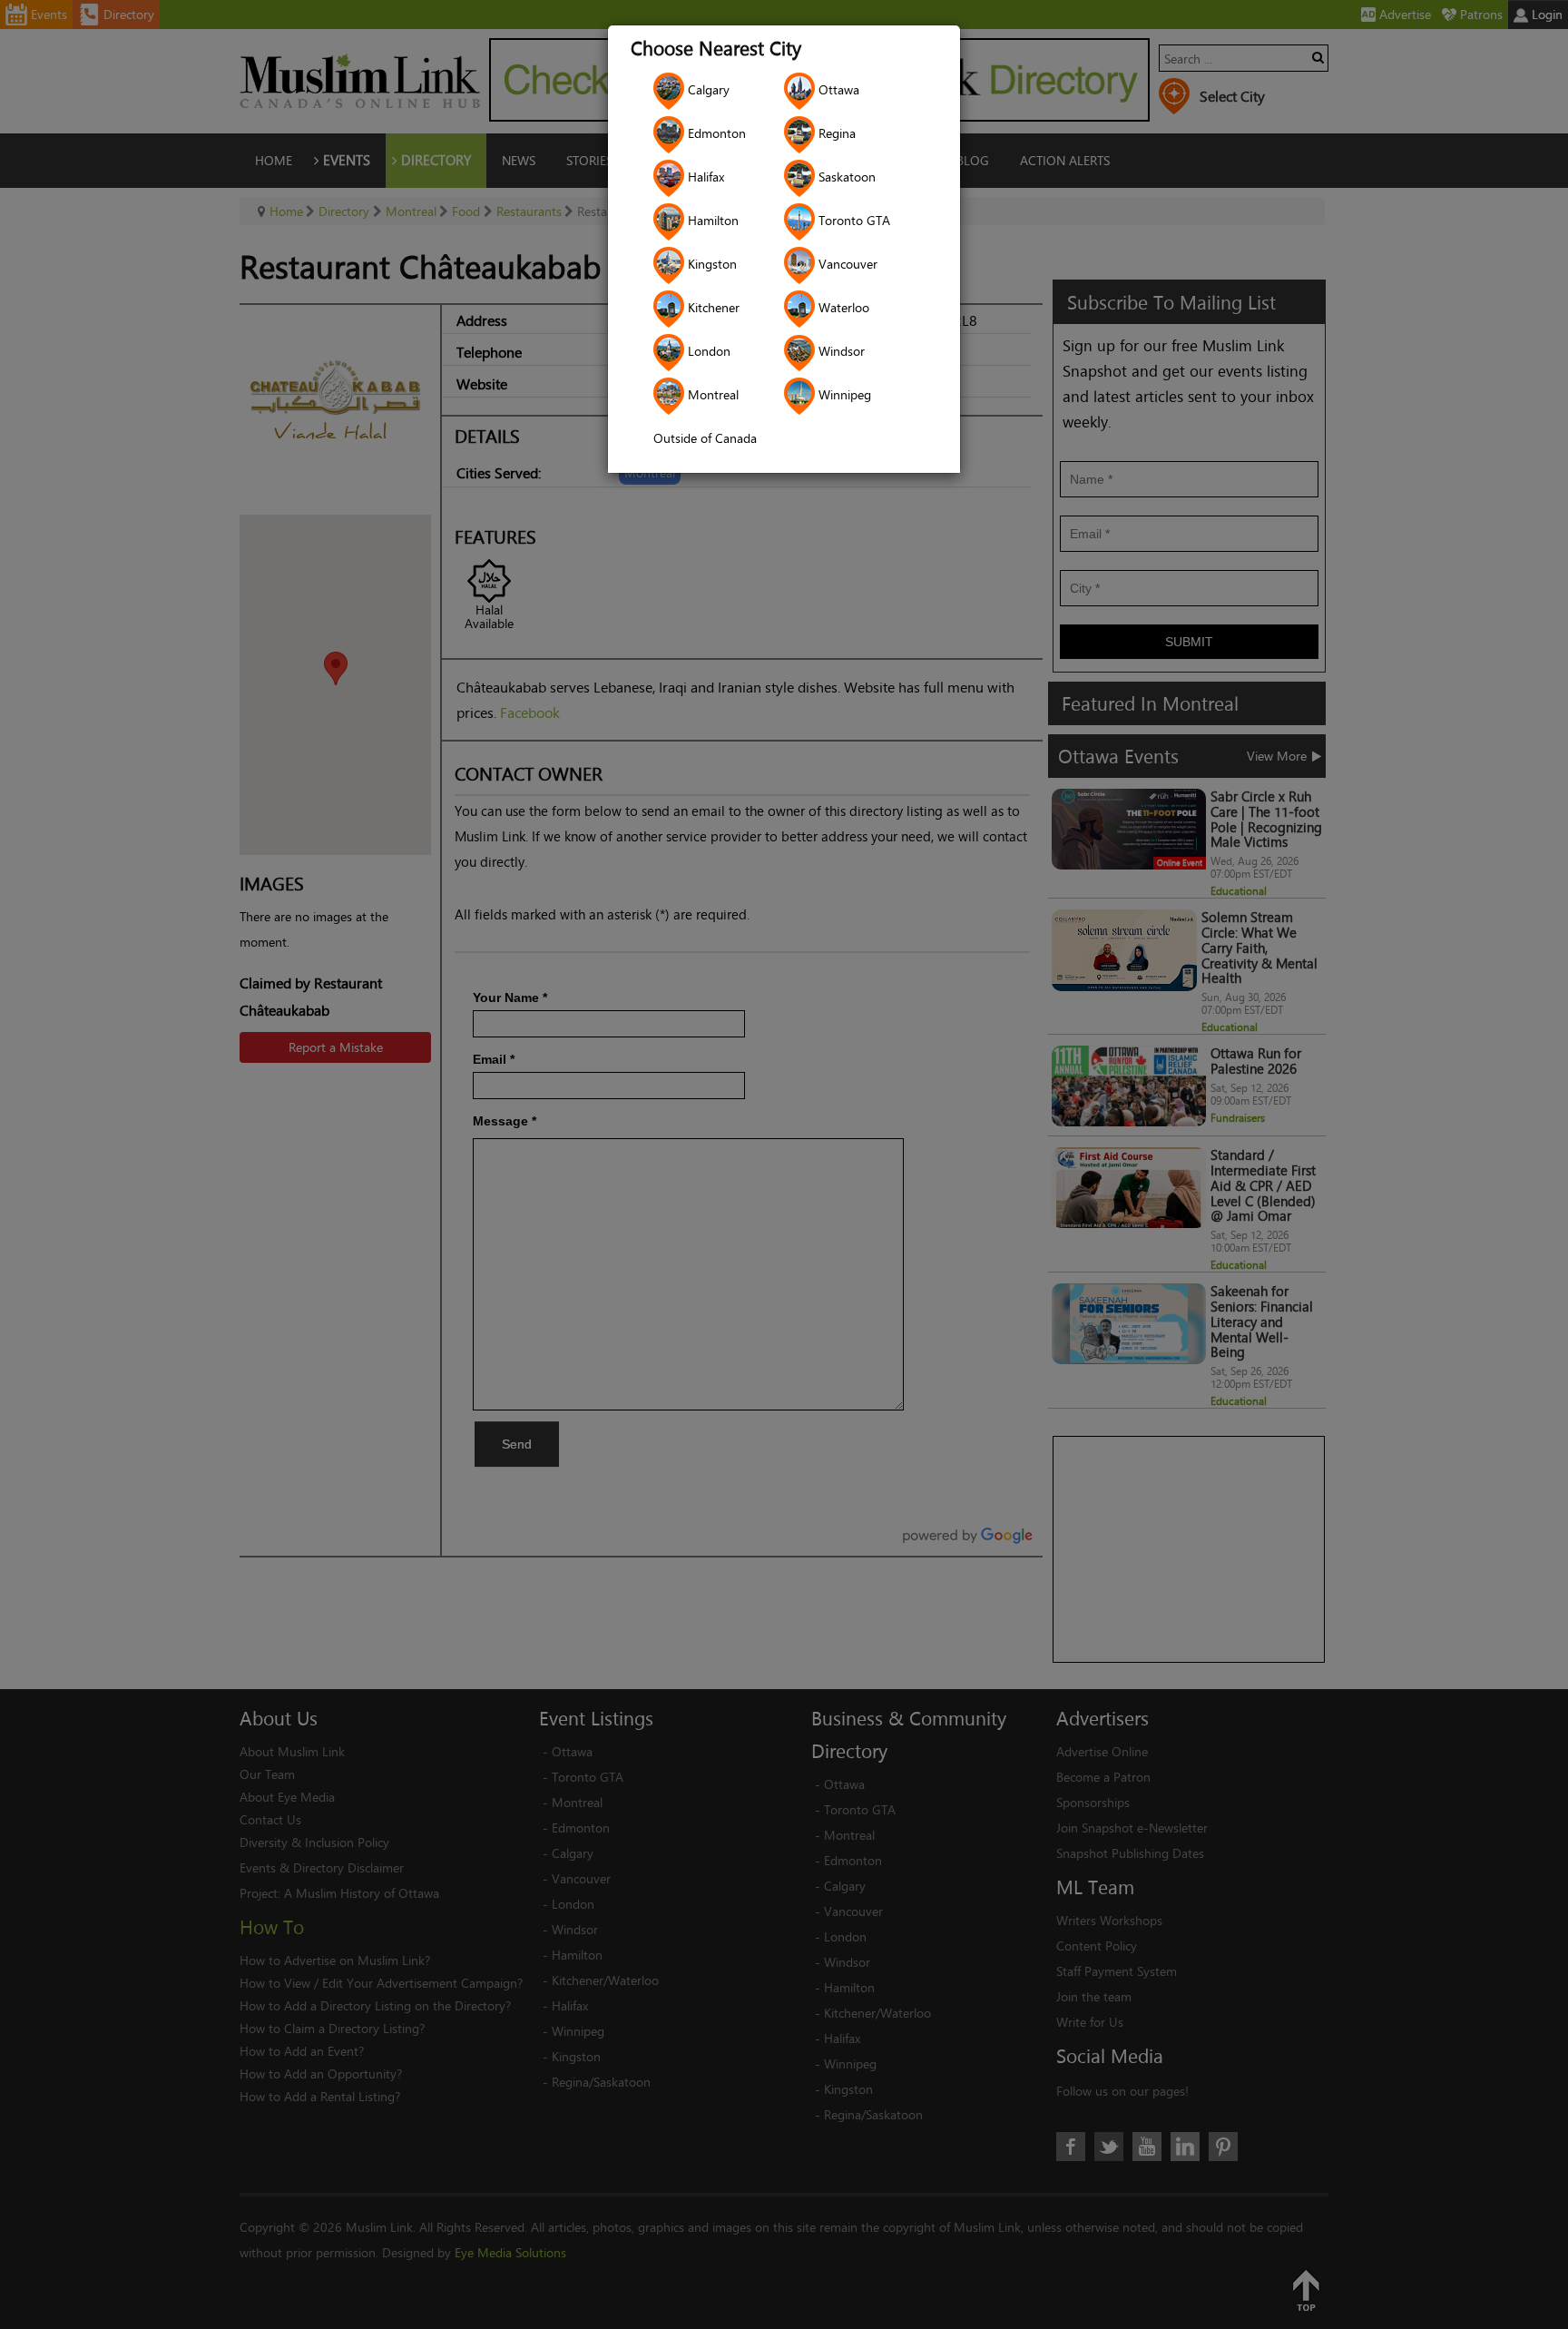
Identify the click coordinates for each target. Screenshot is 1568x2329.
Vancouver (846, 264)
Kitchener (712, 307)
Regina (835, 133)
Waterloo (842, 307)
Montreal (711, 394)
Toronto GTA (853, 220)
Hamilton (711, 220)
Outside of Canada (705, 438)
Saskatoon (845, 177)
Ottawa (837, 89)
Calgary (707, 89)
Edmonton (715, 133)
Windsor (840, 351)
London (707, 351)
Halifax (704, 177)
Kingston (710, 264)
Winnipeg (843, 394)
